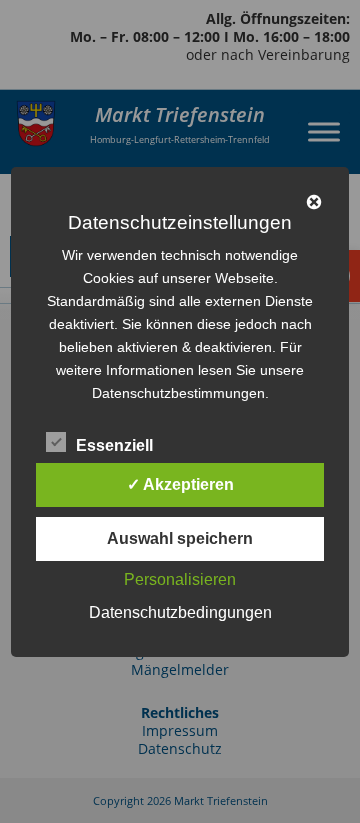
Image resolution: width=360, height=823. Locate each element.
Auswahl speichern (180, 538)
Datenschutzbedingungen (180, 612)
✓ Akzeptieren (180, 484)
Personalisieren (180, 579)
